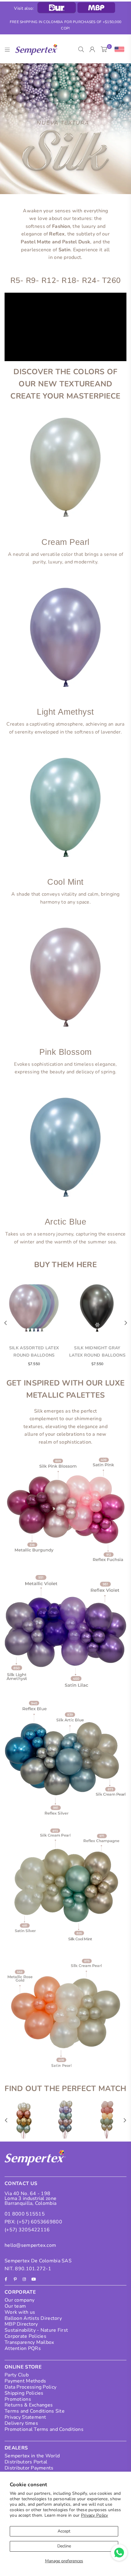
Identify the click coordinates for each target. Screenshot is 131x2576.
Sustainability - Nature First (36, 2330)
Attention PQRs (23, 2348)
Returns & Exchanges (29, 2405)
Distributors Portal (26, 2462)
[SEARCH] (81, 50)
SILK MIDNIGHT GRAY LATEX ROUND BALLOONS (97, 1352)
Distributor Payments (29, 2468)
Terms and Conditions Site (35, 2411)
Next (126, 1323)
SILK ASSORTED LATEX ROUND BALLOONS (34, 1352)
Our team (15, 2306)
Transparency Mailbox (29, 2342)
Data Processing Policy (30, 2387)
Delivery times (21, 2423)
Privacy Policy (95, 2515)
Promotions (18, 2399)
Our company (19, 2300)
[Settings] (118, 50)
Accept (64, 2531)
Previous (5, 1323)
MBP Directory (21, 2324)
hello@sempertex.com (30, 2245)
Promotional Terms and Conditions (44, 2429)
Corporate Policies (25, 2336)
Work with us (20, 2312)
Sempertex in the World (32, 2456)
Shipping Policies (24, 2393)
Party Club (17, 2375)
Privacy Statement (25, 2417)
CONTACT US (21, 2184)
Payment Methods (25, 2381)
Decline (64, 2546)
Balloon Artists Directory (33, 2318)
